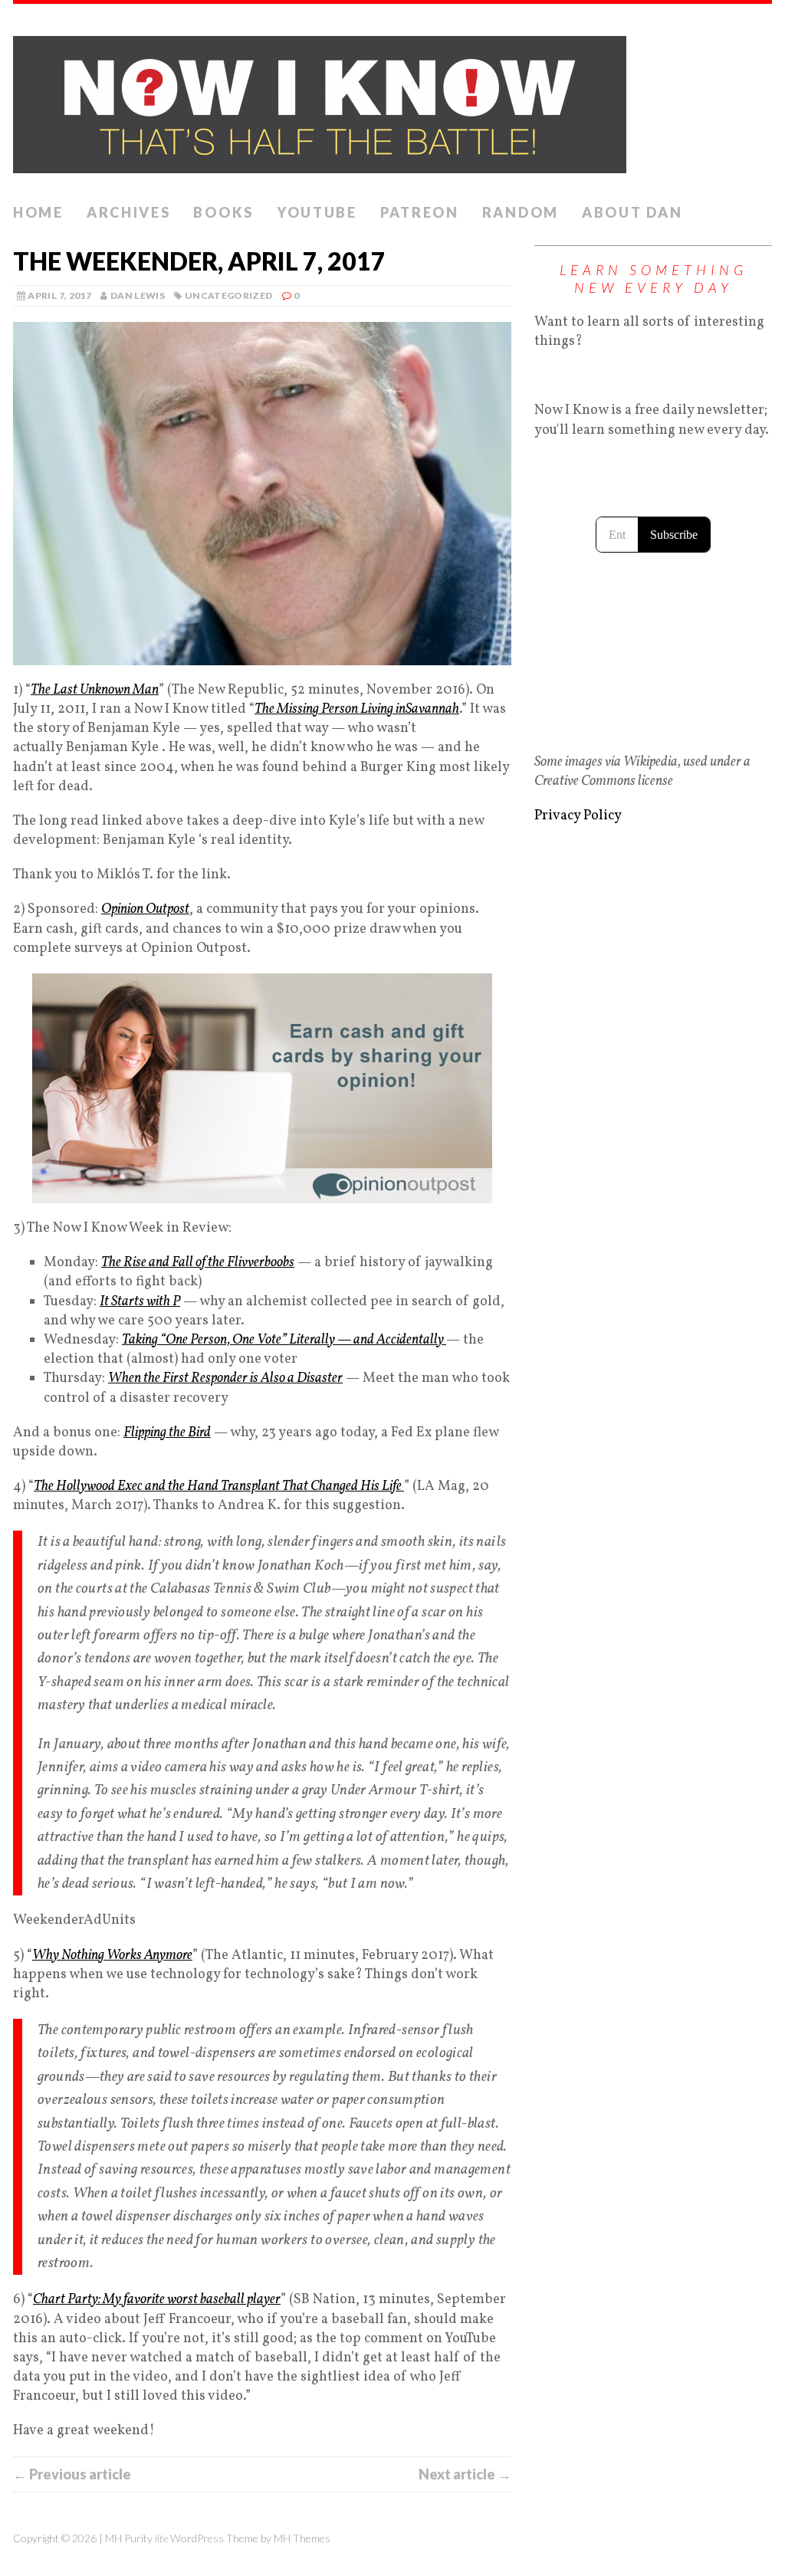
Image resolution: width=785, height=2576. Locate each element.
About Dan (632, 212)
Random (521, 212)
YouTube (317, 212)
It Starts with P (140, 1302)
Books (223, 212)
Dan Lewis (138, 295)
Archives (129, 212)
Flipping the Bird (167, 1433)
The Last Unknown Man (95, 690)
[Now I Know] (392, 100)
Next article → (465, 2474)
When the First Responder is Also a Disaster (225, 1378)
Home (38, 212)
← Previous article (72, 2474)
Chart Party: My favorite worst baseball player (157, 2300)
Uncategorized (229, 295)
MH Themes (302, 2538)
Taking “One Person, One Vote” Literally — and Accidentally (284, 1340)
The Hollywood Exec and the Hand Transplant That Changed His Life (219, 1487)
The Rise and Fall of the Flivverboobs (198, 1263)
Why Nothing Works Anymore (112, 1956)
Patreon (420, 212)
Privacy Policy (578, 816)
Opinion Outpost (145, 909)
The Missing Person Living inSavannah (357, 709)
